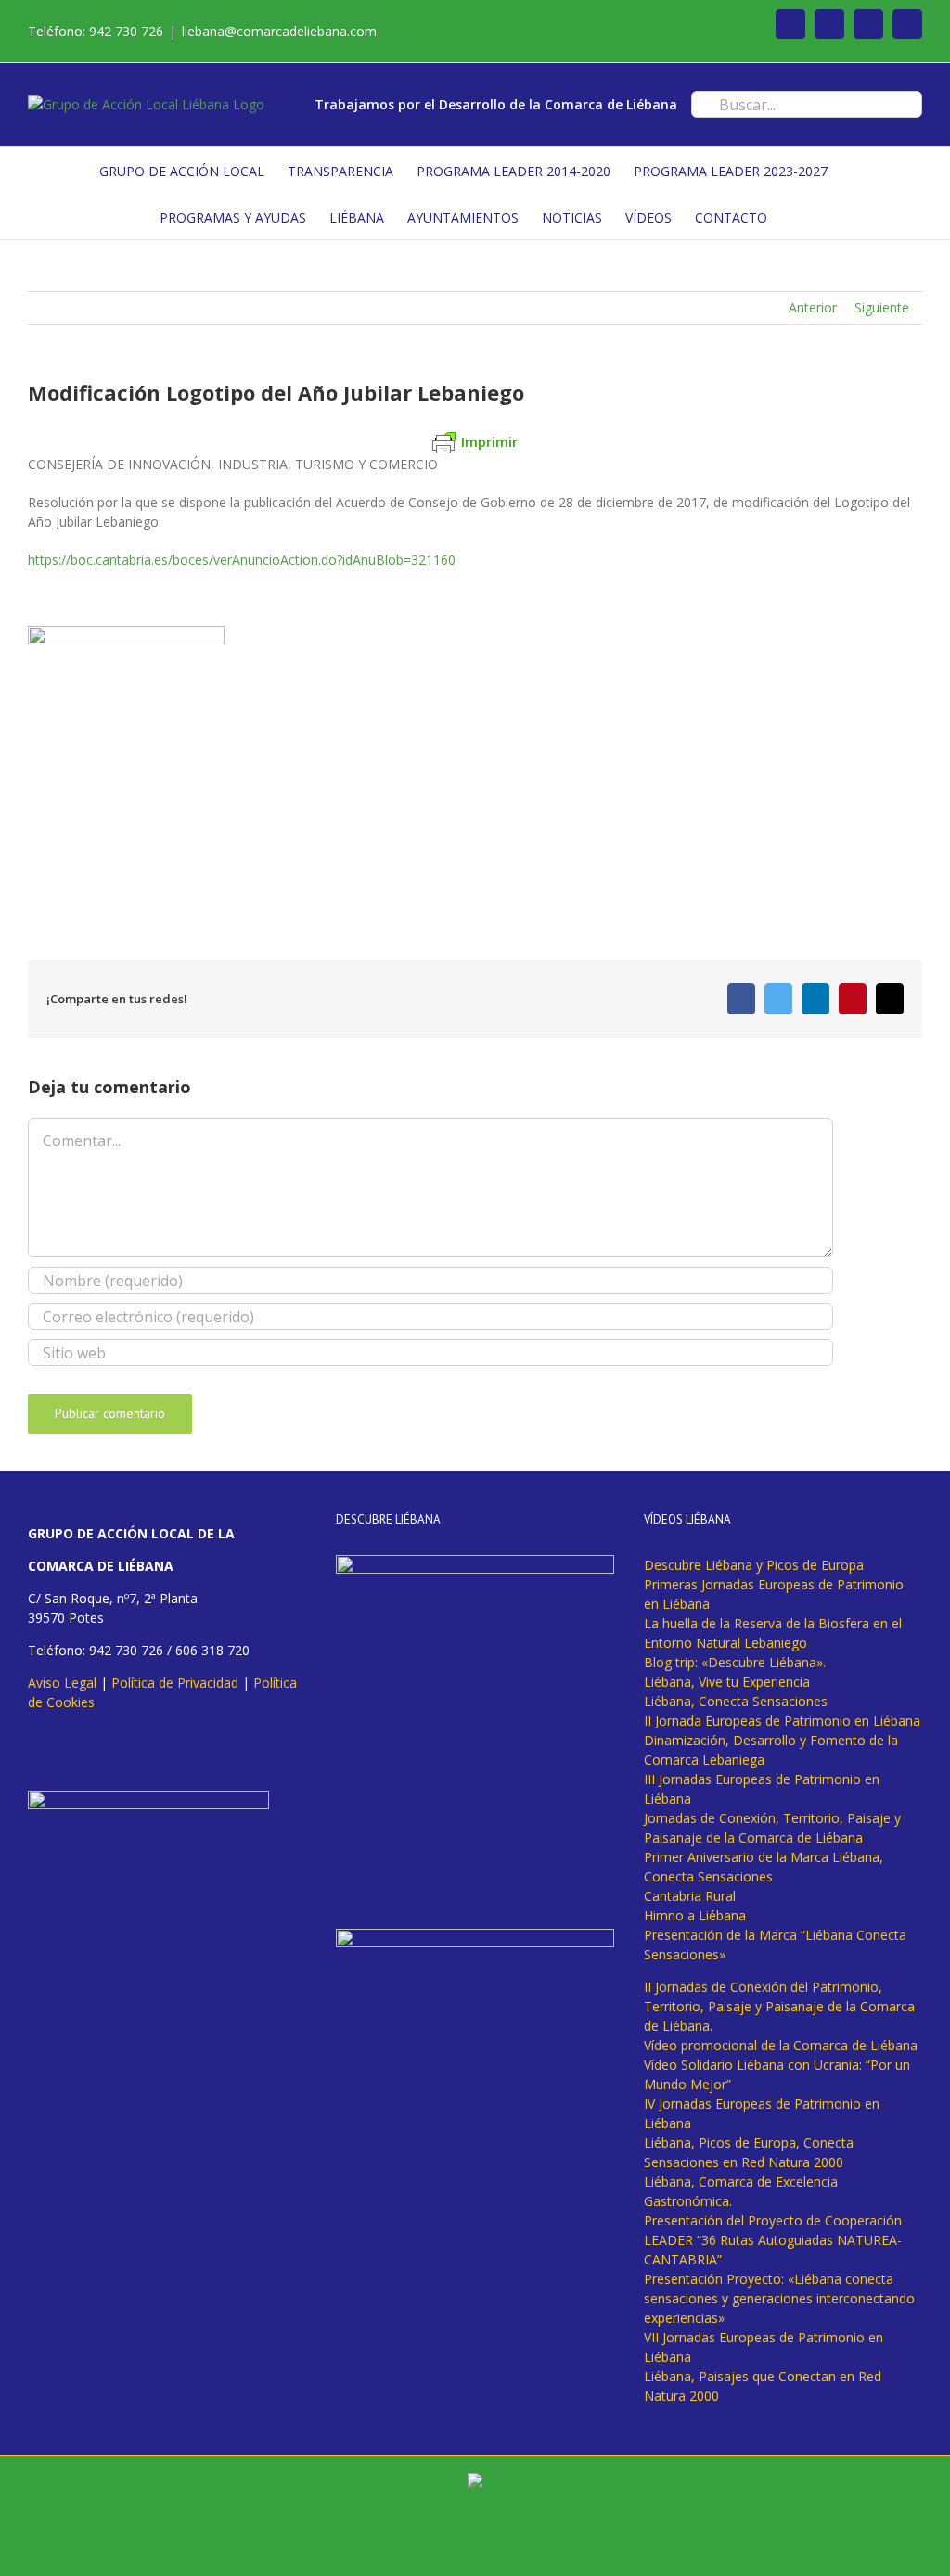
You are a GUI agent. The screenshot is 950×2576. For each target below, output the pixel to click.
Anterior (813, 307)
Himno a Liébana (695, 1915)
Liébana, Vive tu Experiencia (727, 1682)
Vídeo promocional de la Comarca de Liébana (781, 2045)
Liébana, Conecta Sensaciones (736, 1701)
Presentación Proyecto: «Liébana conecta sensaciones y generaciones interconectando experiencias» (779, 2298)
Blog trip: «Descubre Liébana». (735, 1662)
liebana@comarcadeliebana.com (279, 31)
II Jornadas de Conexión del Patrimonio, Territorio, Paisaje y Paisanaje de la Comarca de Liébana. (779, 2006)
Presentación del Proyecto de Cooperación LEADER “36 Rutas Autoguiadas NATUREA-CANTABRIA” (773, 2240)
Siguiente (882, 307)
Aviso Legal (62, 1683)
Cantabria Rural (690, 1896)
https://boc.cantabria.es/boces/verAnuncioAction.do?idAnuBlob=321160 (242, 560)
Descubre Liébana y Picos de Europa (754, 1565)
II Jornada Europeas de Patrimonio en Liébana (782, 1721)
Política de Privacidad (175, 1683)
